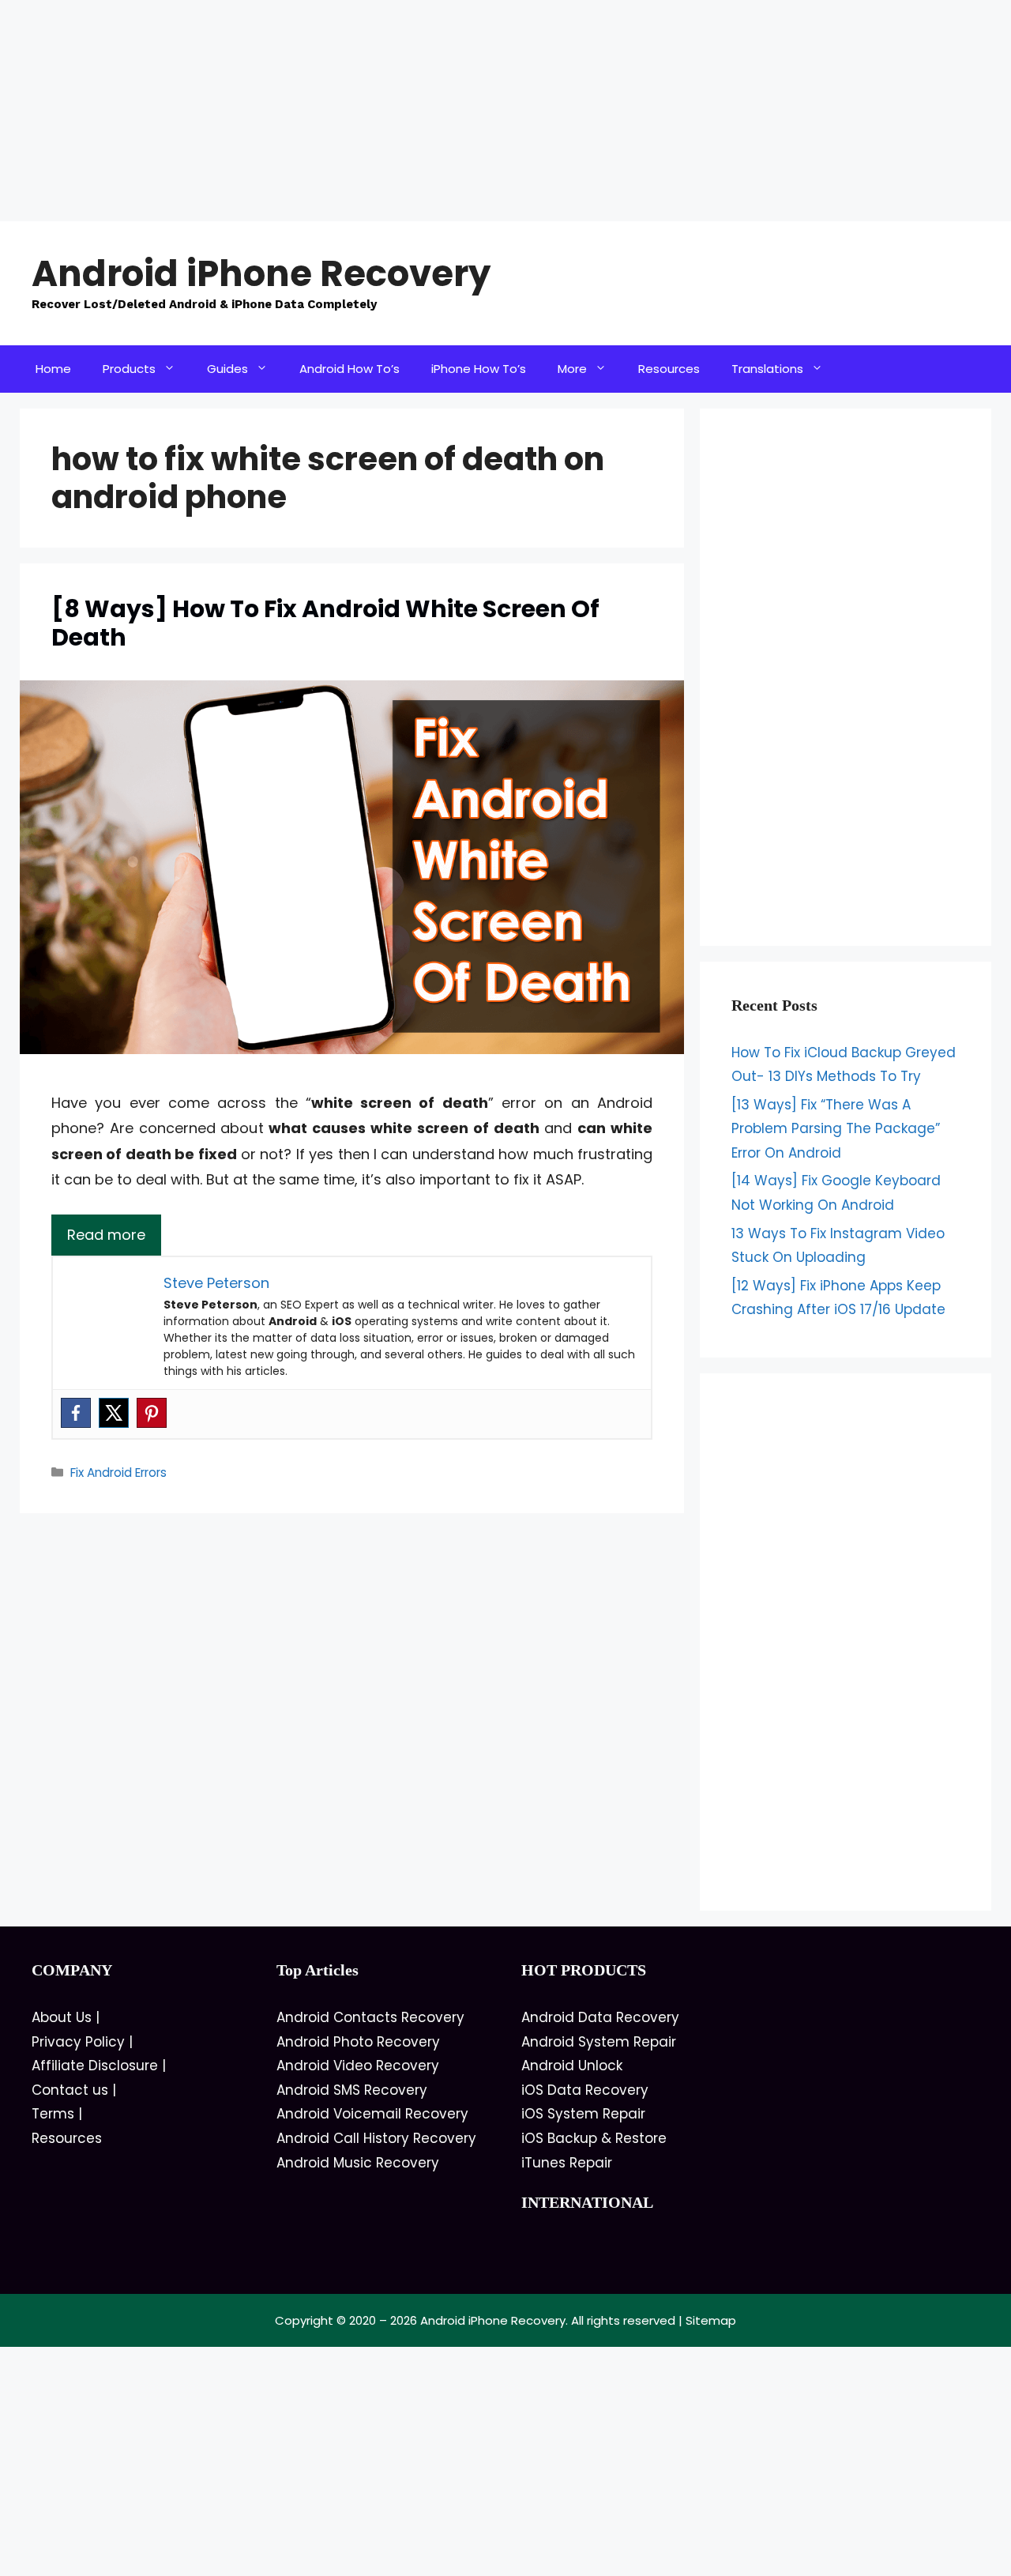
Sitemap (711, 2320)
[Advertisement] (474, 111)
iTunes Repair (567, 2163)
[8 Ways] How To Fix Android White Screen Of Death (325, 623)
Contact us (70, 2090)
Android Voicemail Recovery (372, 2114)
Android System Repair (599, 2042)
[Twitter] (114, 1413)
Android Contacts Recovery (370, 2017)
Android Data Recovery (600, 2017)
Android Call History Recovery (376, 2138)
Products (129, 369)
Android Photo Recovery (358, 2042)
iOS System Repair (583, 2114)
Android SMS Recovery (352, 2090)
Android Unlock (572, 2066)
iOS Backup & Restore (594, 2138)
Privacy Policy (78, 2042)
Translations (767, 369)
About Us (62, 2017)
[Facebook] (76, 1413)
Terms (53, 2114)
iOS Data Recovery (585, 2090)
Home (53, 369)
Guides (227, 369)
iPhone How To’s (479, 369)
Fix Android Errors (118, 1473)
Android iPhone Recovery (261, 274)
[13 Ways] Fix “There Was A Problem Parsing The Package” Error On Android (836, 1129)
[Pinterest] (152, 1413)
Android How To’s (350, 369)
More (572, 369)
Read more (106, 1235)
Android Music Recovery (358, 2163)
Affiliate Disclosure (95, 2066)
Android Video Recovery (358, 2066)
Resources (669, 369)
